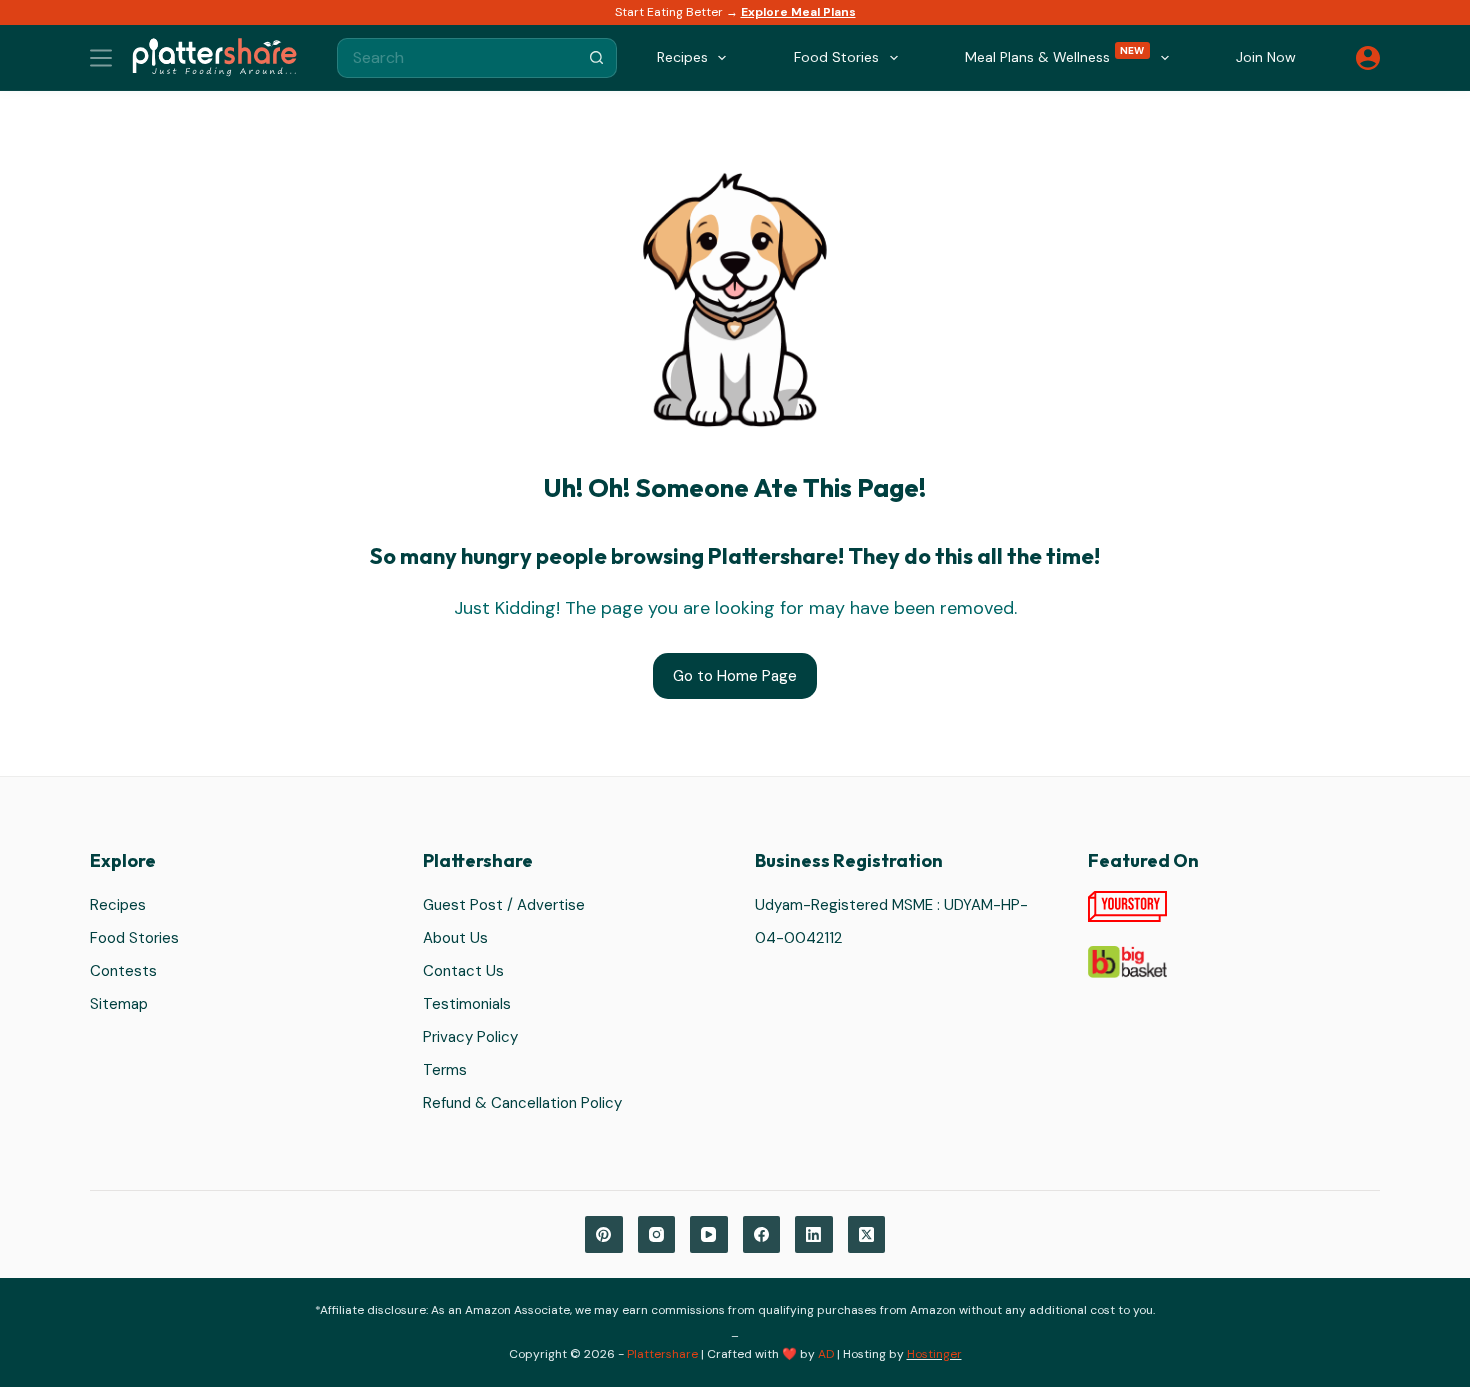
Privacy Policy (470, 1037)
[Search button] (597, 58)
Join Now (1266, 57)
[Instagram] (657, 1235)
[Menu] (101, 58)
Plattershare (662, 1354)
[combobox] (458, 58)
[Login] (1368, 58)
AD (826, 1354)
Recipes (118, 905)
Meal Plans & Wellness (1055, 55)
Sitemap (119, 1004)
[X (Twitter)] (867, 1235)
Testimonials (467, 1004)
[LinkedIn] (814, 1235)
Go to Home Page (735, 676)
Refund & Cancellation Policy (522, 1103)
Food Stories (134, 938)
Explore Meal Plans (798, 12)
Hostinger (934, 1354)
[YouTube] (709, 1235)
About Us (455, 938)
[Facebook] (762, 1235)
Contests (123, 971)
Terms (445, 1070)
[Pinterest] (604, 1235)
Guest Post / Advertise (504, 905)
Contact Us (463, 971)
